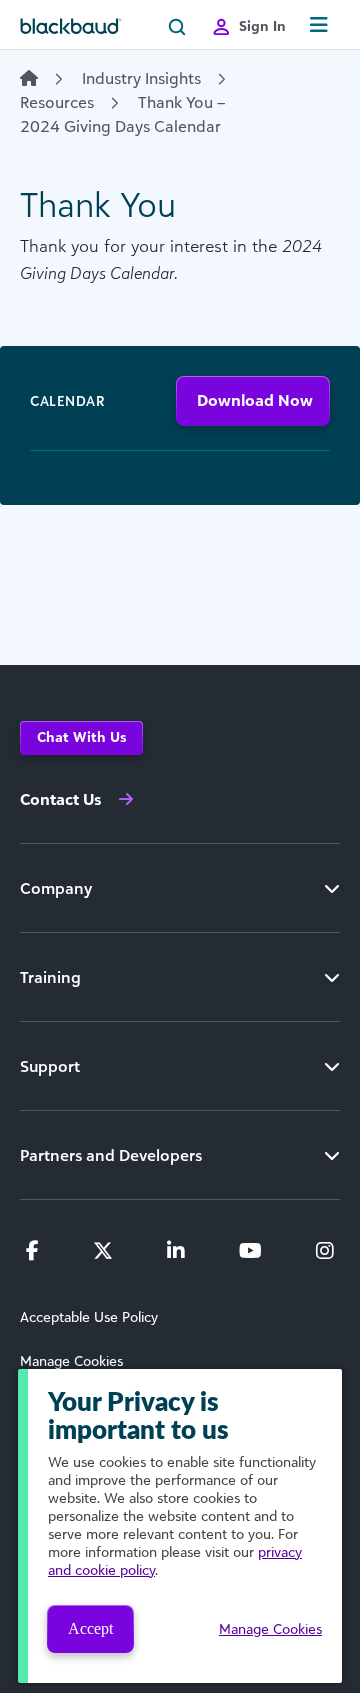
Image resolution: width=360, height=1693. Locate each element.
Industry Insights (141, 78)
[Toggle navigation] (319, 25)
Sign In (262, 25)
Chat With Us (81, 736)
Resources (57, 102)
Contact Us (60, 799)
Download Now (255, 400)
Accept (90, 1628)
